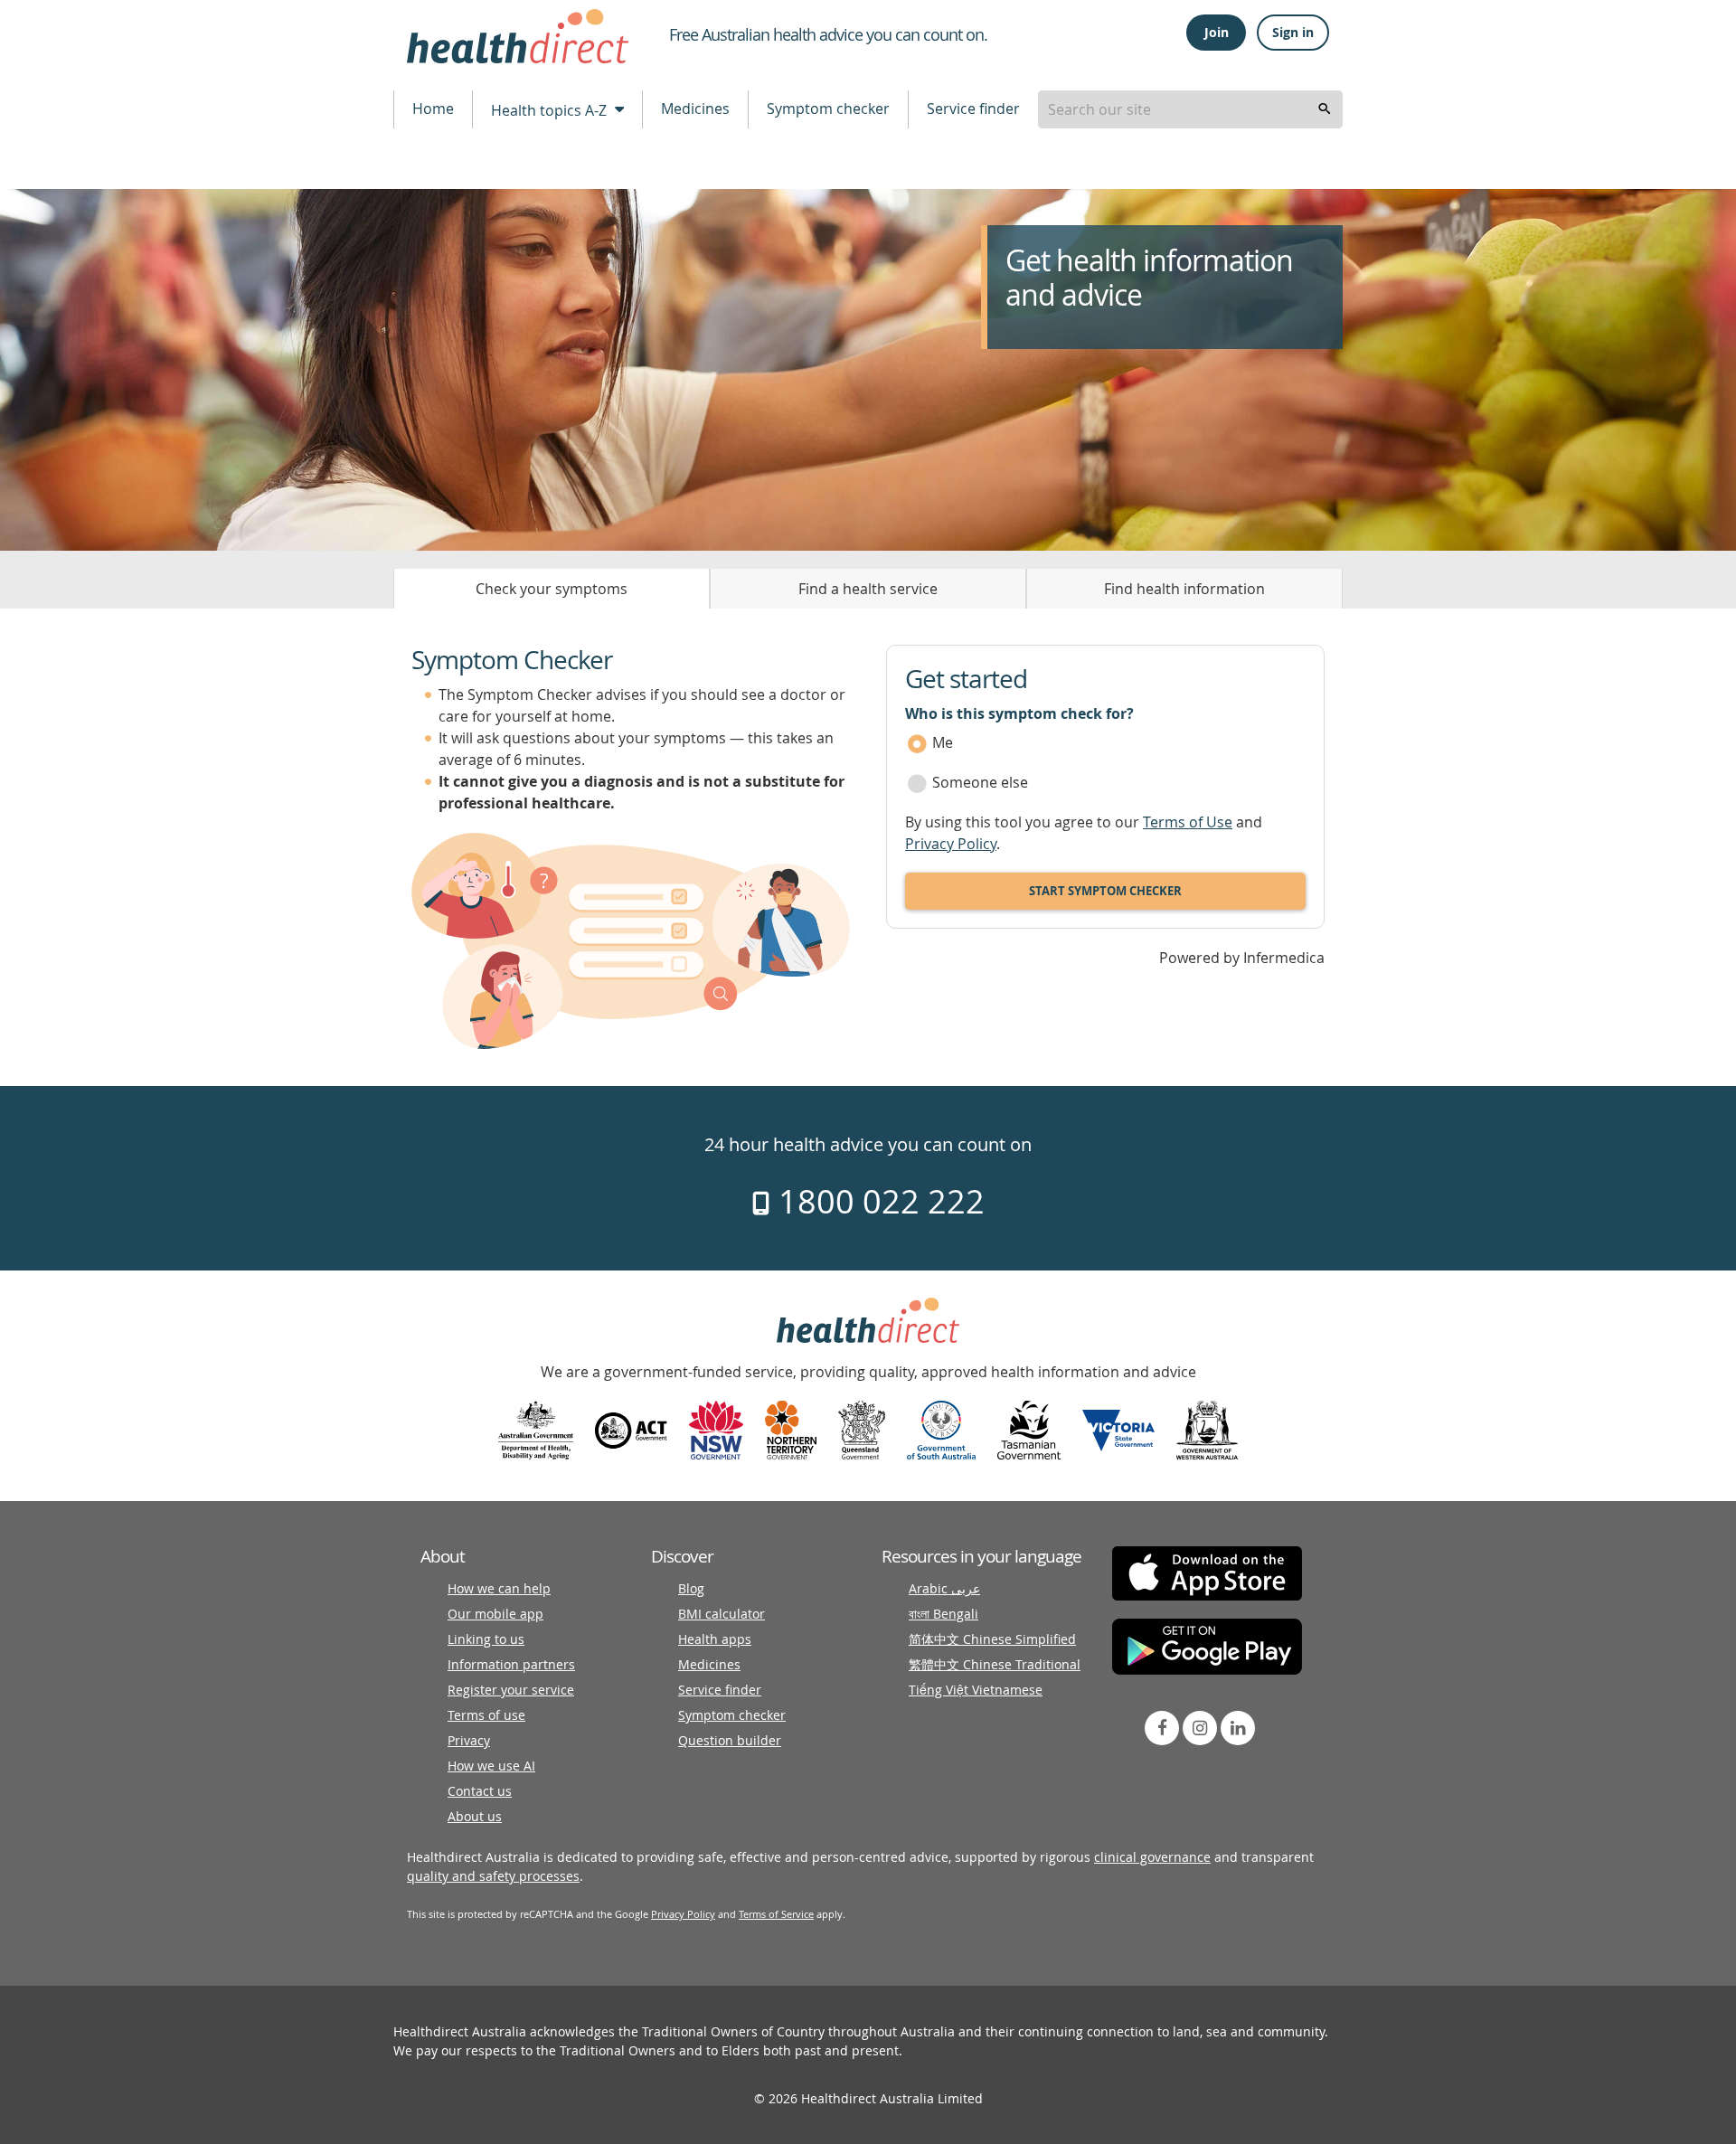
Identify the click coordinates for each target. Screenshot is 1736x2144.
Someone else (980, 782)
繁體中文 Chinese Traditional (995, 1664)
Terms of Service (776, 1914)
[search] (1325, 109)
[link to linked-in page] (1238, 1728)
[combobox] (1190, 109)
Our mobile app (495, 1614)
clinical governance (1152, 1857)
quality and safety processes (493, 1876)
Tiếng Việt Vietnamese (976, 1690)
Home (433, 109)
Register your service (511, 1690)
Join (1217, 32)
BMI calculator (722, 1614)
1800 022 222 (877, 1201)
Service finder (973, 109)
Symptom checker (828, 109)
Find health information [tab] (1184, 589)
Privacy (469, 1740)
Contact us (480, 1791)
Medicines (695, 109)
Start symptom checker (1105, 891)
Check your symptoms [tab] (552, 589)
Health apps (715, 1639)
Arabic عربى (944, 1588)
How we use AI (491, 1766)
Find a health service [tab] (868, 589)
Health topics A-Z (551, 110)
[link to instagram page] (1200, 1728)
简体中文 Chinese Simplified (992, 1639)
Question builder (730, 1740)
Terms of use (486, 1715)
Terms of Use (1188, 822)
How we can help (499, 1588)
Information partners (511, 1664)
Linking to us (486, 1639)
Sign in (1293, 32)
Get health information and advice (1149, 278)
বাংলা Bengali (943, 1614)
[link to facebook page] (1162, 1728)
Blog (691, 1588)
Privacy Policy (951, 844)
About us (475, 1816)
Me (943, 742)
